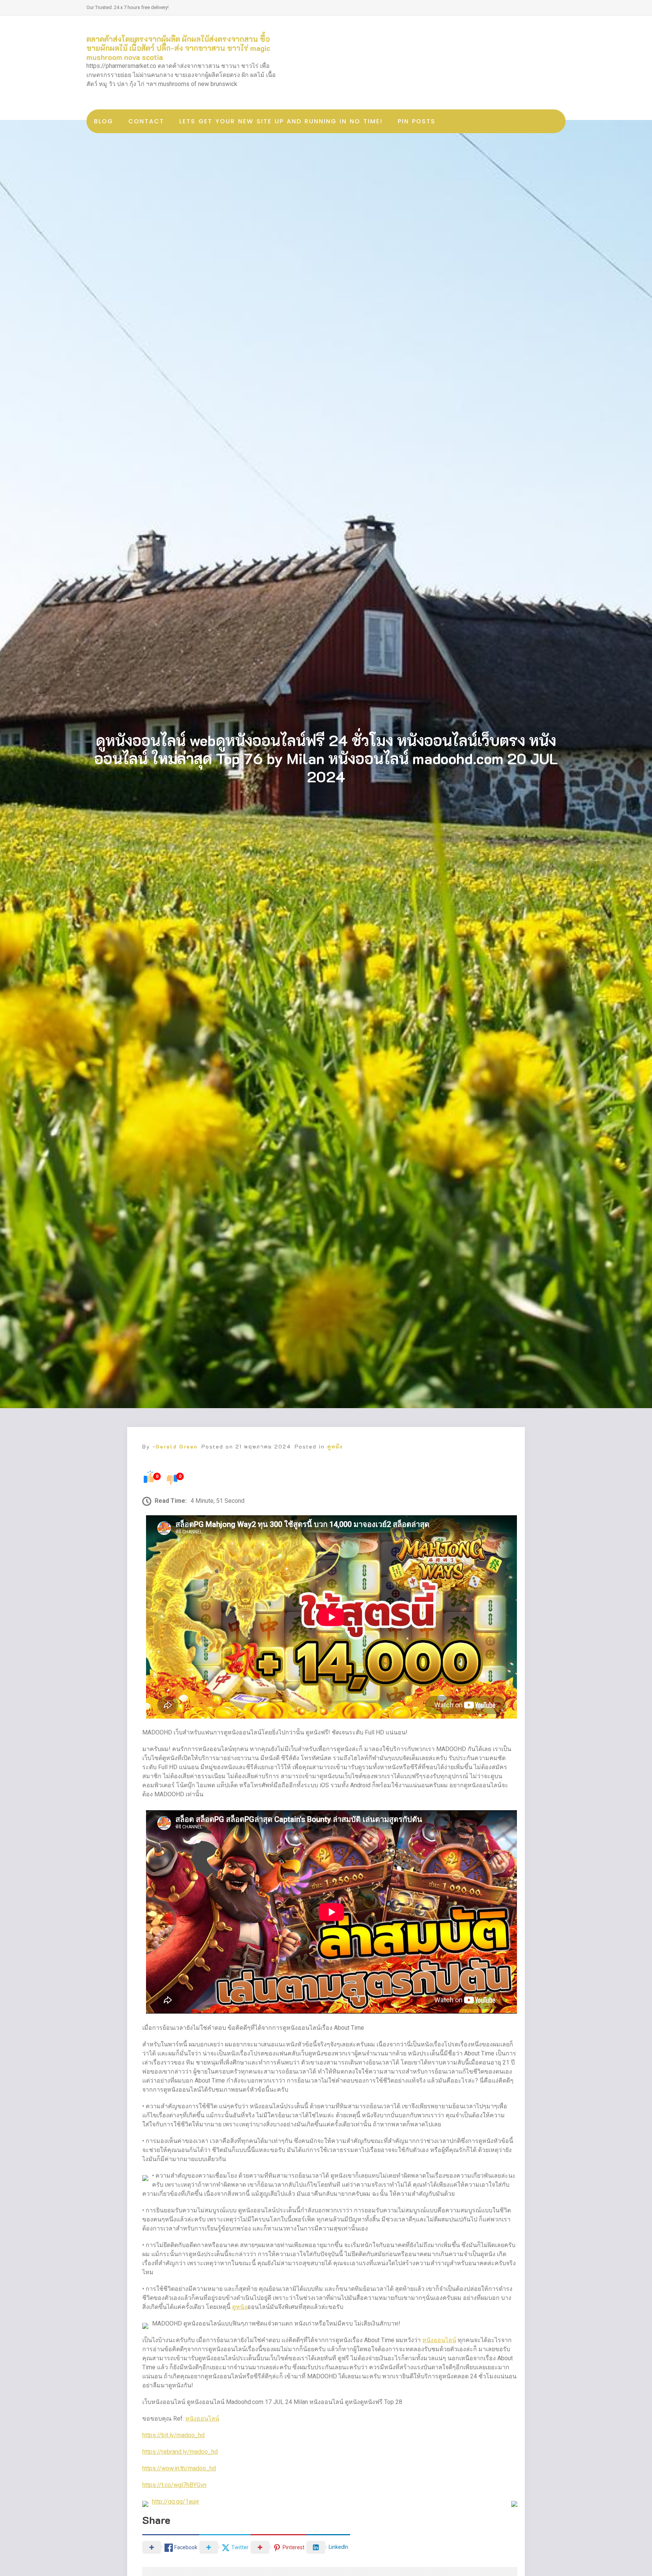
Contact (146, 121)
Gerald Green (177, 1446)
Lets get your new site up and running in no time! (281, 121)
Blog (104, 121)
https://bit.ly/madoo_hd (173, 2435)
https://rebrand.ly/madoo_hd (180, 2452)
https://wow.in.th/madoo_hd (179, 2468)
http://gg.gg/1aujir (176, 2502)
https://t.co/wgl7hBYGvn (174, 2485)
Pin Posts (417, 121)
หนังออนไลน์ (439, 2340)
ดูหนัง (335, 1446)
